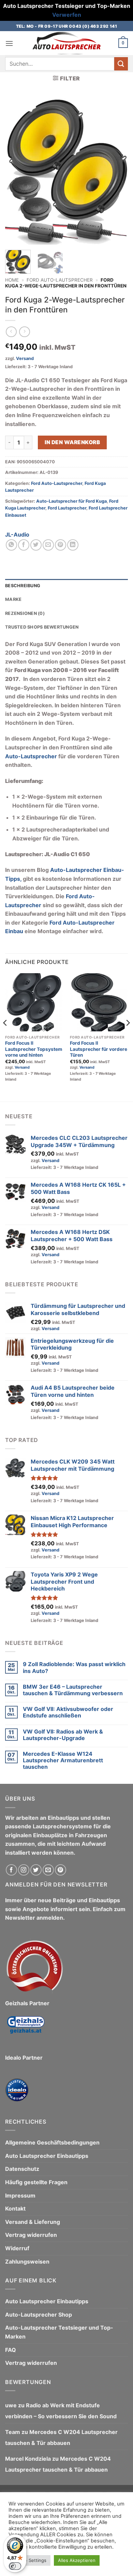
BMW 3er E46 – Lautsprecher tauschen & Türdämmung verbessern (73, 1690)
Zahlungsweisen (27, 2262)
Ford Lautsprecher (67, 508)
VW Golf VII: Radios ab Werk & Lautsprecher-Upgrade (63, 1735)
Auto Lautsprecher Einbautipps (47, 2156)
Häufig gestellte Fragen (36, 2182)
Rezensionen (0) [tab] (25, 613)
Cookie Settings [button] (29, 2560)
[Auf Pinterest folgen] (61, 1870)
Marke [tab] (13, 599)
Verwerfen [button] (67, 15)
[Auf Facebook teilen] (24, 545)
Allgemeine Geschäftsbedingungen (52, 2142)
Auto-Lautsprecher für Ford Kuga (71, 501)
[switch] (15, 2566)
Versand (25, 358)
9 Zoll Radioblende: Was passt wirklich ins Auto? (74, 1667)
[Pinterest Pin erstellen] (61, 545)
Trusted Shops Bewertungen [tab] (42, 627)
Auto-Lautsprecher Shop (39, 2315)
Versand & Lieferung (33, 2222)
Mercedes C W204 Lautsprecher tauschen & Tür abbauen (61, 2437)
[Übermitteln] (121, 64)
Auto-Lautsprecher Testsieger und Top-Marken (59, 2332)
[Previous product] (24, 332)
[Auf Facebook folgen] (11, 1870)
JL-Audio (17, 534)
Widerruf (17, 2248)
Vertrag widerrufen (31, 2235)
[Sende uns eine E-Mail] (48, 1870)
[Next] (117, 171)
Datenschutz (22, 2169)
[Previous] (16, 171)
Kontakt (15, 2208)
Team (13, 2432)
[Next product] (11, 332)
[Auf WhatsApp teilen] (11, 545)
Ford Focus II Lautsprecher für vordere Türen (99, 1049)
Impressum (20, 2195)
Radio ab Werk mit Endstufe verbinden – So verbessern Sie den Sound (61, 2411)
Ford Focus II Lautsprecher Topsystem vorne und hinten (34, 1049)
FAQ (11, 2350)
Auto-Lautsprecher (31, 756)
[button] (9, 43)
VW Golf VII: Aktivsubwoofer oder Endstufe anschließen (68, 1712)
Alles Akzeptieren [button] (77, 2560)
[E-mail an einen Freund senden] (48, 545)
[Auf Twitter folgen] (36, 1870)
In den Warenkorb (72, 442)
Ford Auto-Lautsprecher (60, 280)
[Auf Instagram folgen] (24, 1870)
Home (12, 280)
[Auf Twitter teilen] (36, 545)
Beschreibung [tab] (23, 586)
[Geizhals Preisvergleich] (26, 2030)
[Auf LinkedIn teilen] (73, 545)
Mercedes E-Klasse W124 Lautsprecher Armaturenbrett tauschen (63, 1760)
